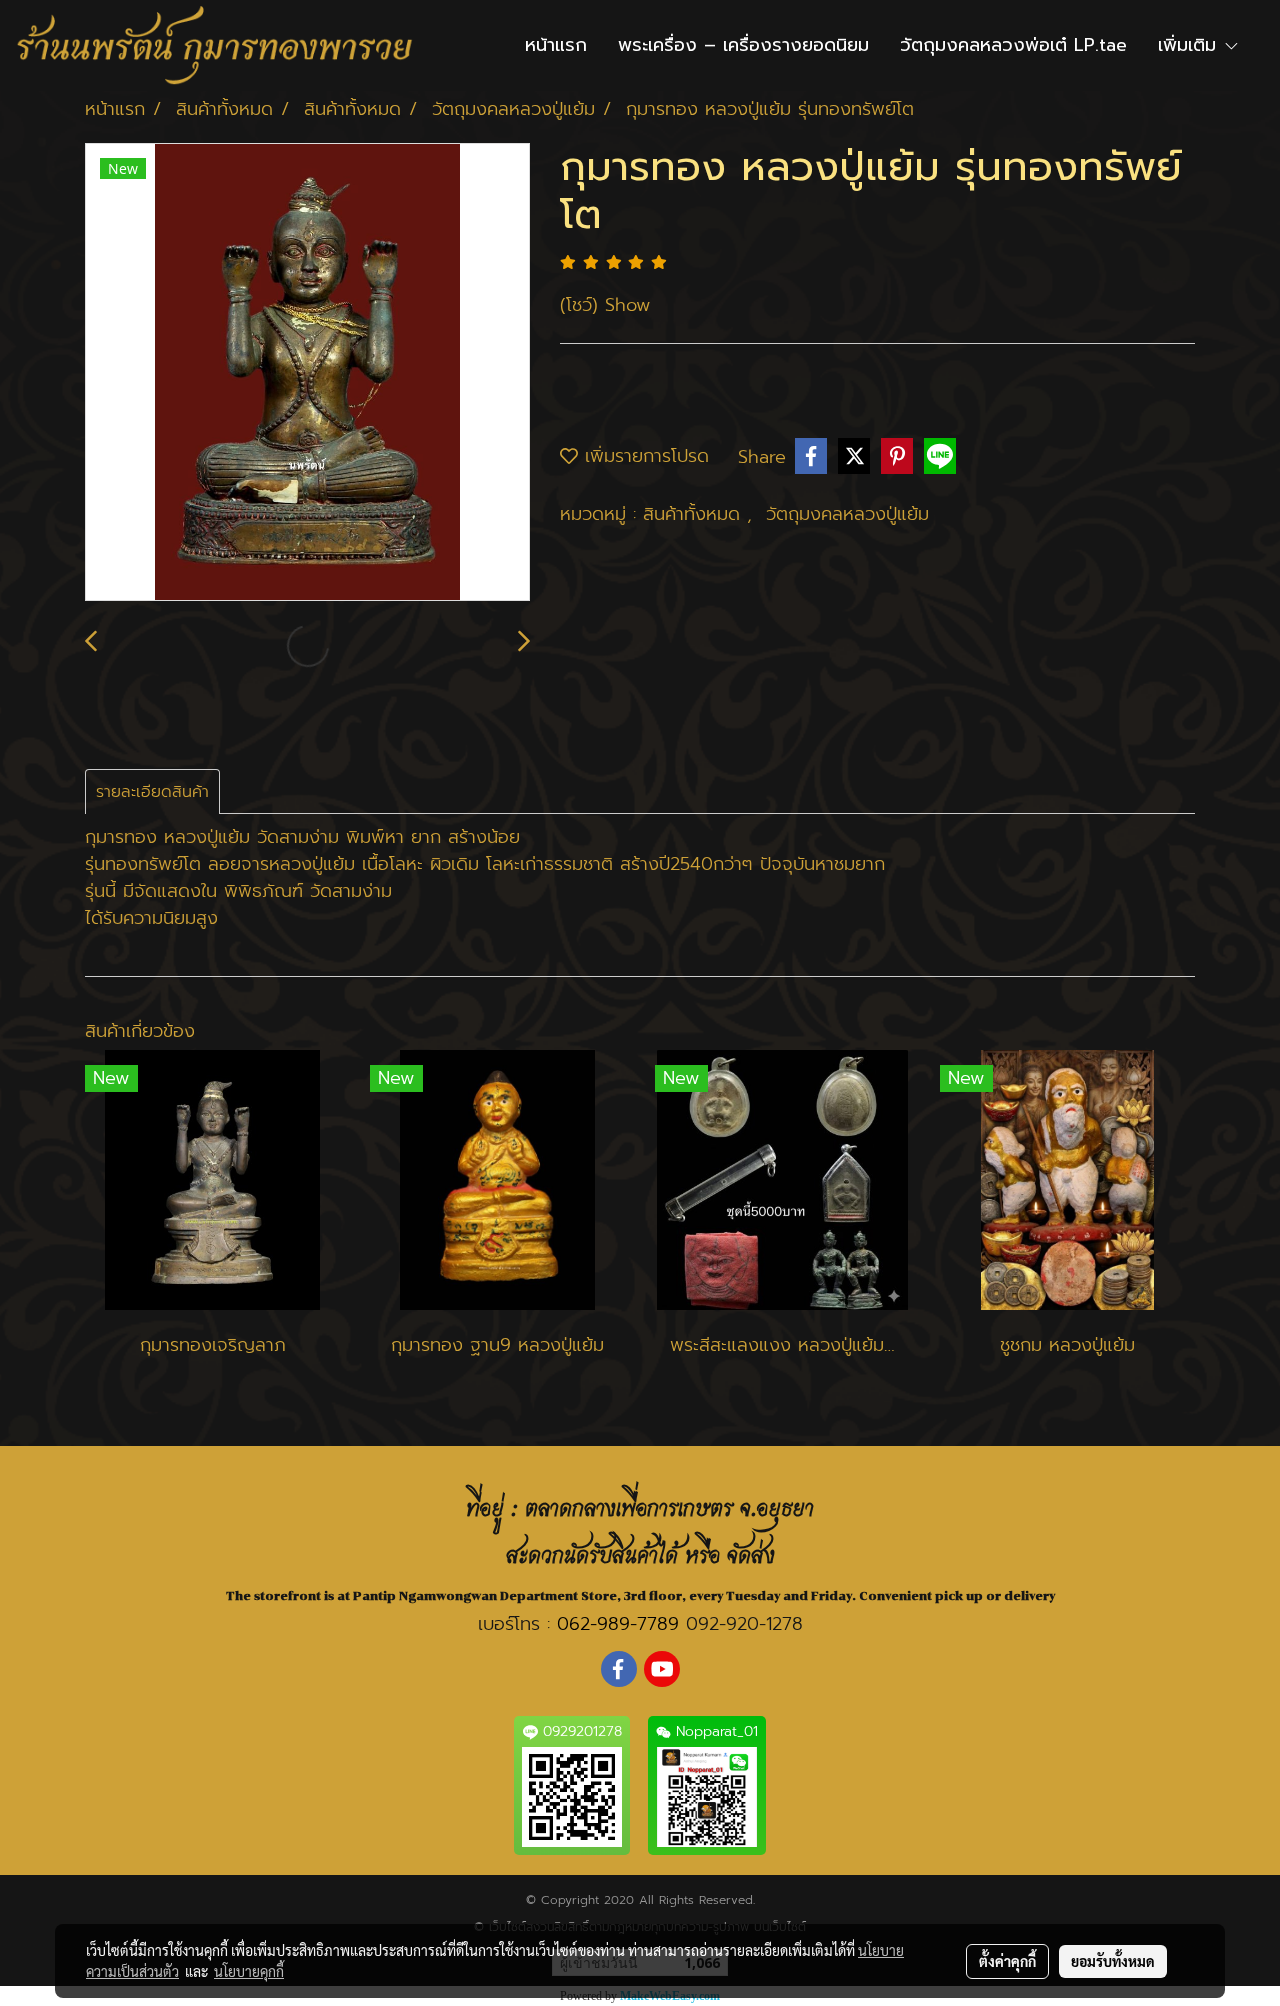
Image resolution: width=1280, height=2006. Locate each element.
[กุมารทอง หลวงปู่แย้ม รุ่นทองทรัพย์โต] (307, 373)
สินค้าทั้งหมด (695, 514)
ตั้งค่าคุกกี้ (1007, 1961)
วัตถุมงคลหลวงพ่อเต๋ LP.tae (1013, 45)
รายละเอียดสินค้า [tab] (152, 792)
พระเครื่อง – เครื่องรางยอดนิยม (743, 45)
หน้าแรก (556, 45)
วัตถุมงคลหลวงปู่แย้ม (847, 514)
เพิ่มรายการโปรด (643, 456)
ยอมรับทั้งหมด (1113, 1961)
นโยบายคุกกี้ (249, 1971)
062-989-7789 (618, 1624)
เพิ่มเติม (1190, 45)
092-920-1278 (744, 1624)
